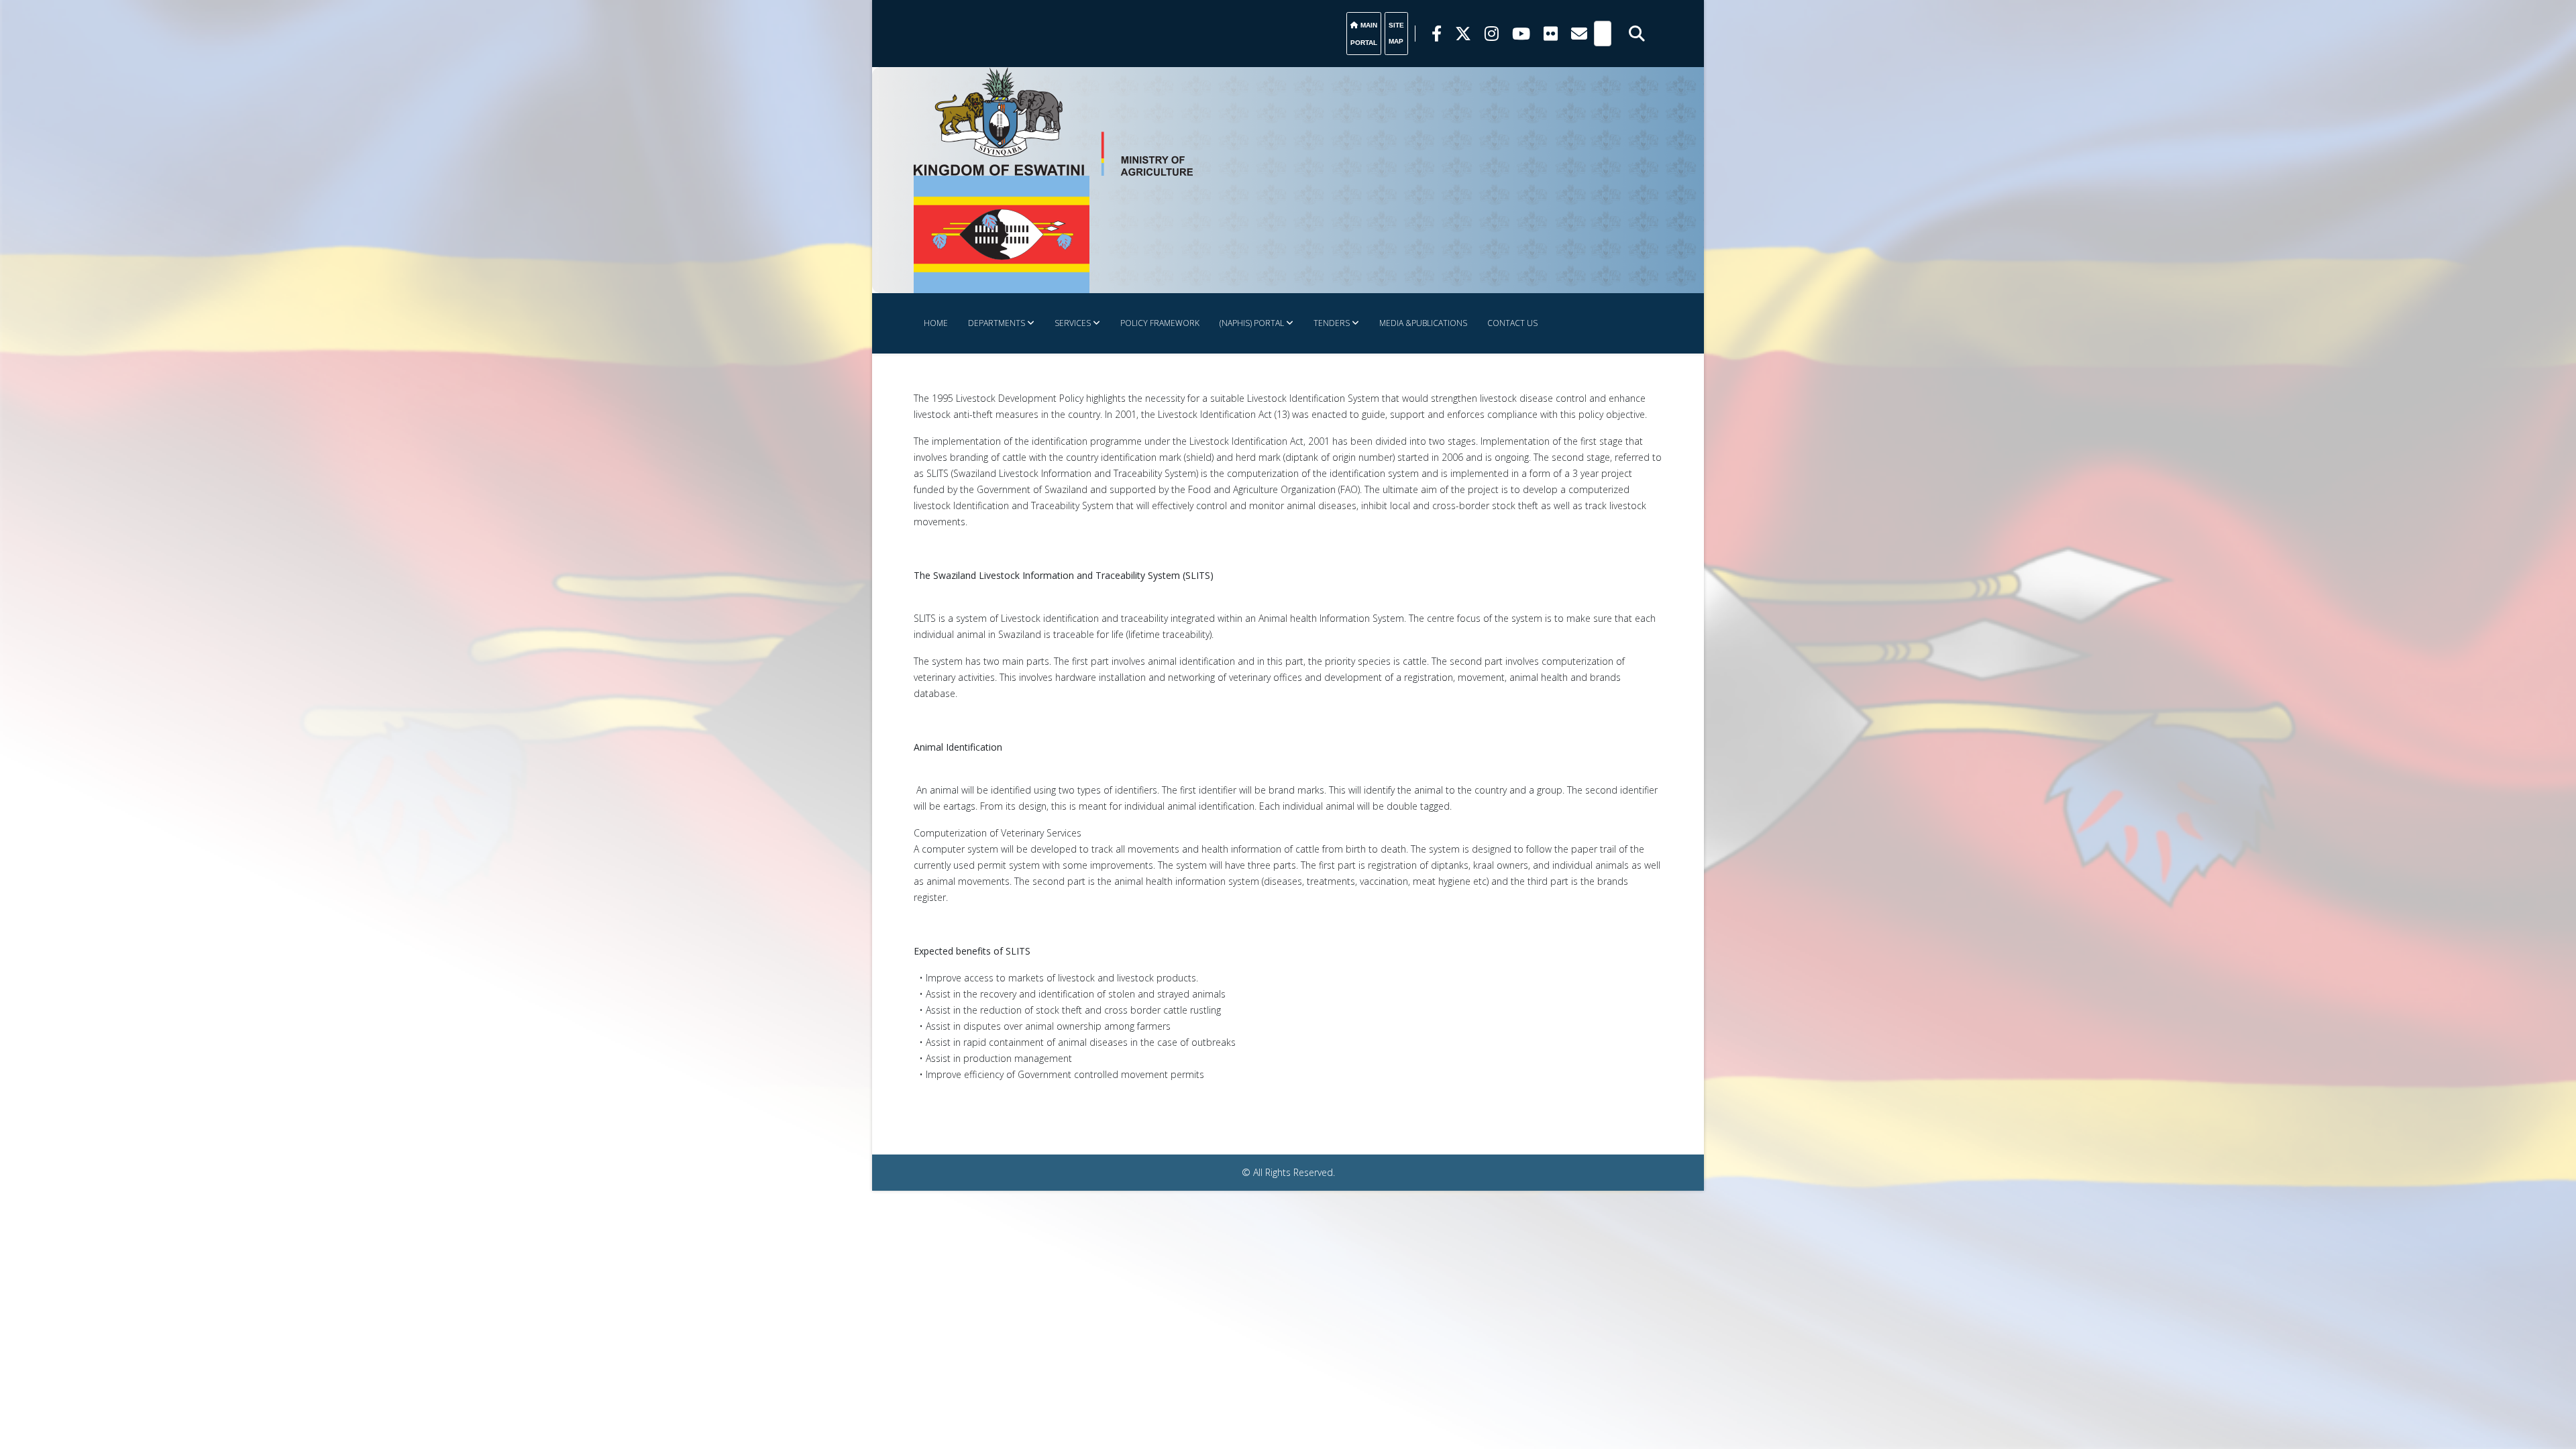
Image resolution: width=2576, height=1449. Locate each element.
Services (1073, 323)
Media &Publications (1423, 323)
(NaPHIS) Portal (1252, 323)
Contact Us (1512, 323)
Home (936, 323)
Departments (997, 323)
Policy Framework (1160, 323)
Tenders (1332, 323)
